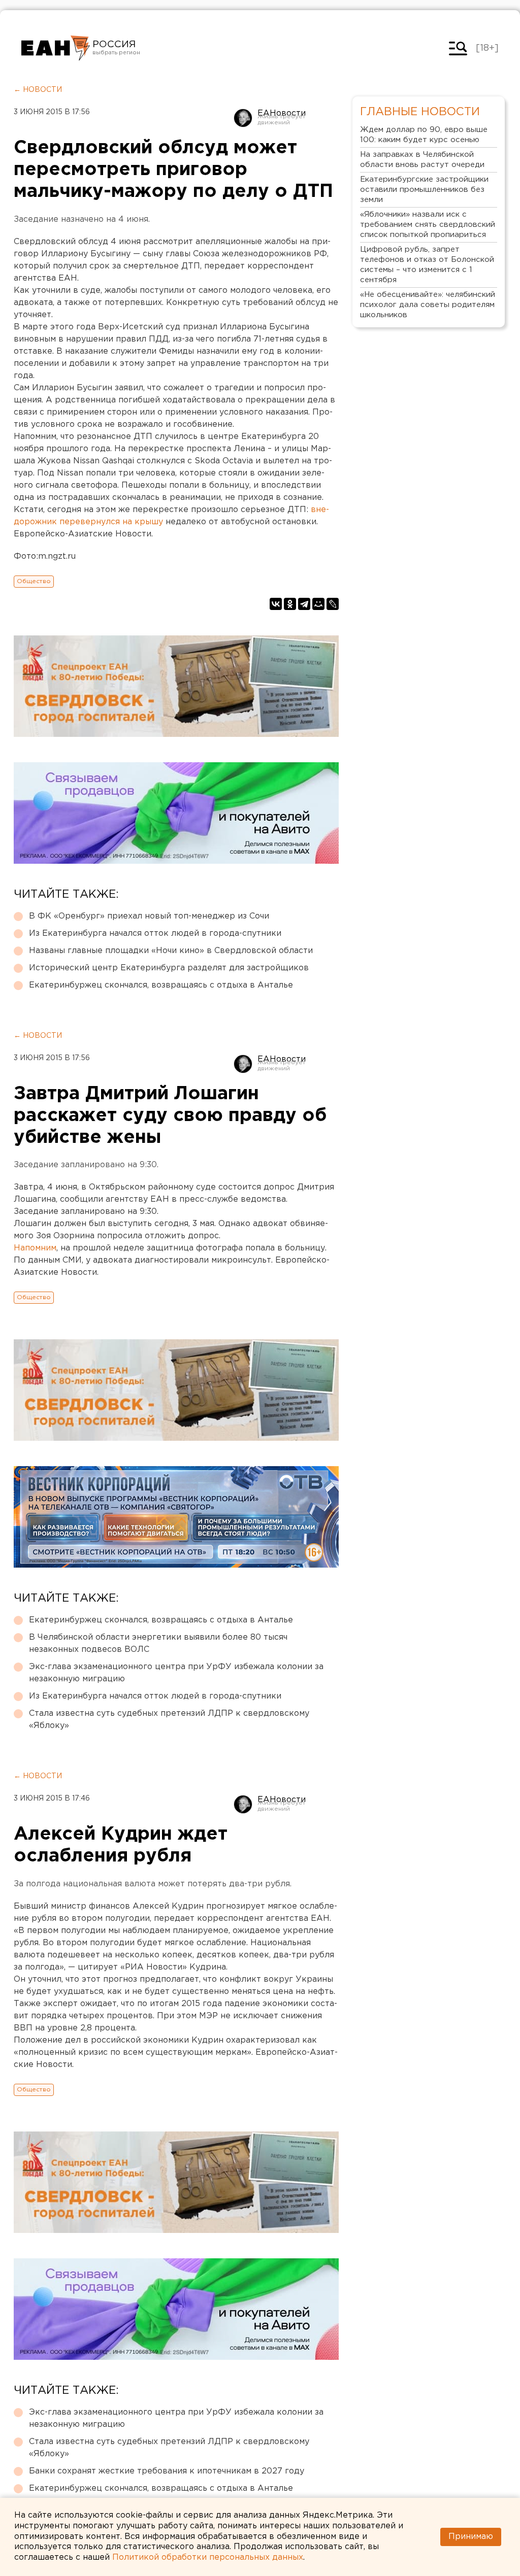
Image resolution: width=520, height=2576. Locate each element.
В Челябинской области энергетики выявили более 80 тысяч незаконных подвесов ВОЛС (158, 1643)
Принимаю (471, 2537)
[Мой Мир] (318, 604)
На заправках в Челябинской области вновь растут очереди (422, 160)
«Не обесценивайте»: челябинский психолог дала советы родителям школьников (428, 305)
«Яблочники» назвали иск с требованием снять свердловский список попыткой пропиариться (428, 225)
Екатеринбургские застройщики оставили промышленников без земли (424, 190)
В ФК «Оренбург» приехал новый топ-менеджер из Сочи (149, 916)
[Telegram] (304, 604)
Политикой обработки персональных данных (208, 2557)
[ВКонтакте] (276, 604)
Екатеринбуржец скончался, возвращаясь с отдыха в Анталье (161, 985)
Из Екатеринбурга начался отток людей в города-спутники (155, 934)
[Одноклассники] (290, 604)
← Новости (38, 90)
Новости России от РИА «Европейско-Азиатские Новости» (56, 48)
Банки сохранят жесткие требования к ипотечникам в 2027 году (167, 2471)
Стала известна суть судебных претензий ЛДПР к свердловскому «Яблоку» (169, 1720)
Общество (34, 581)
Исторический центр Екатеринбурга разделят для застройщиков (169, 968)
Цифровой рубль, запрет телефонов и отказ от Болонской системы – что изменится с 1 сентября (427, 265)
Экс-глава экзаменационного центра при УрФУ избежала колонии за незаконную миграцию (176, 1673)
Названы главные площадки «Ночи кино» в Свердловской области (171, 951)
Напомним (35, 1248)
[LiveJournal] (333, 604)
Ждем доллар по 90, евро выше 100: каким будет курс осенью (424, 135)
